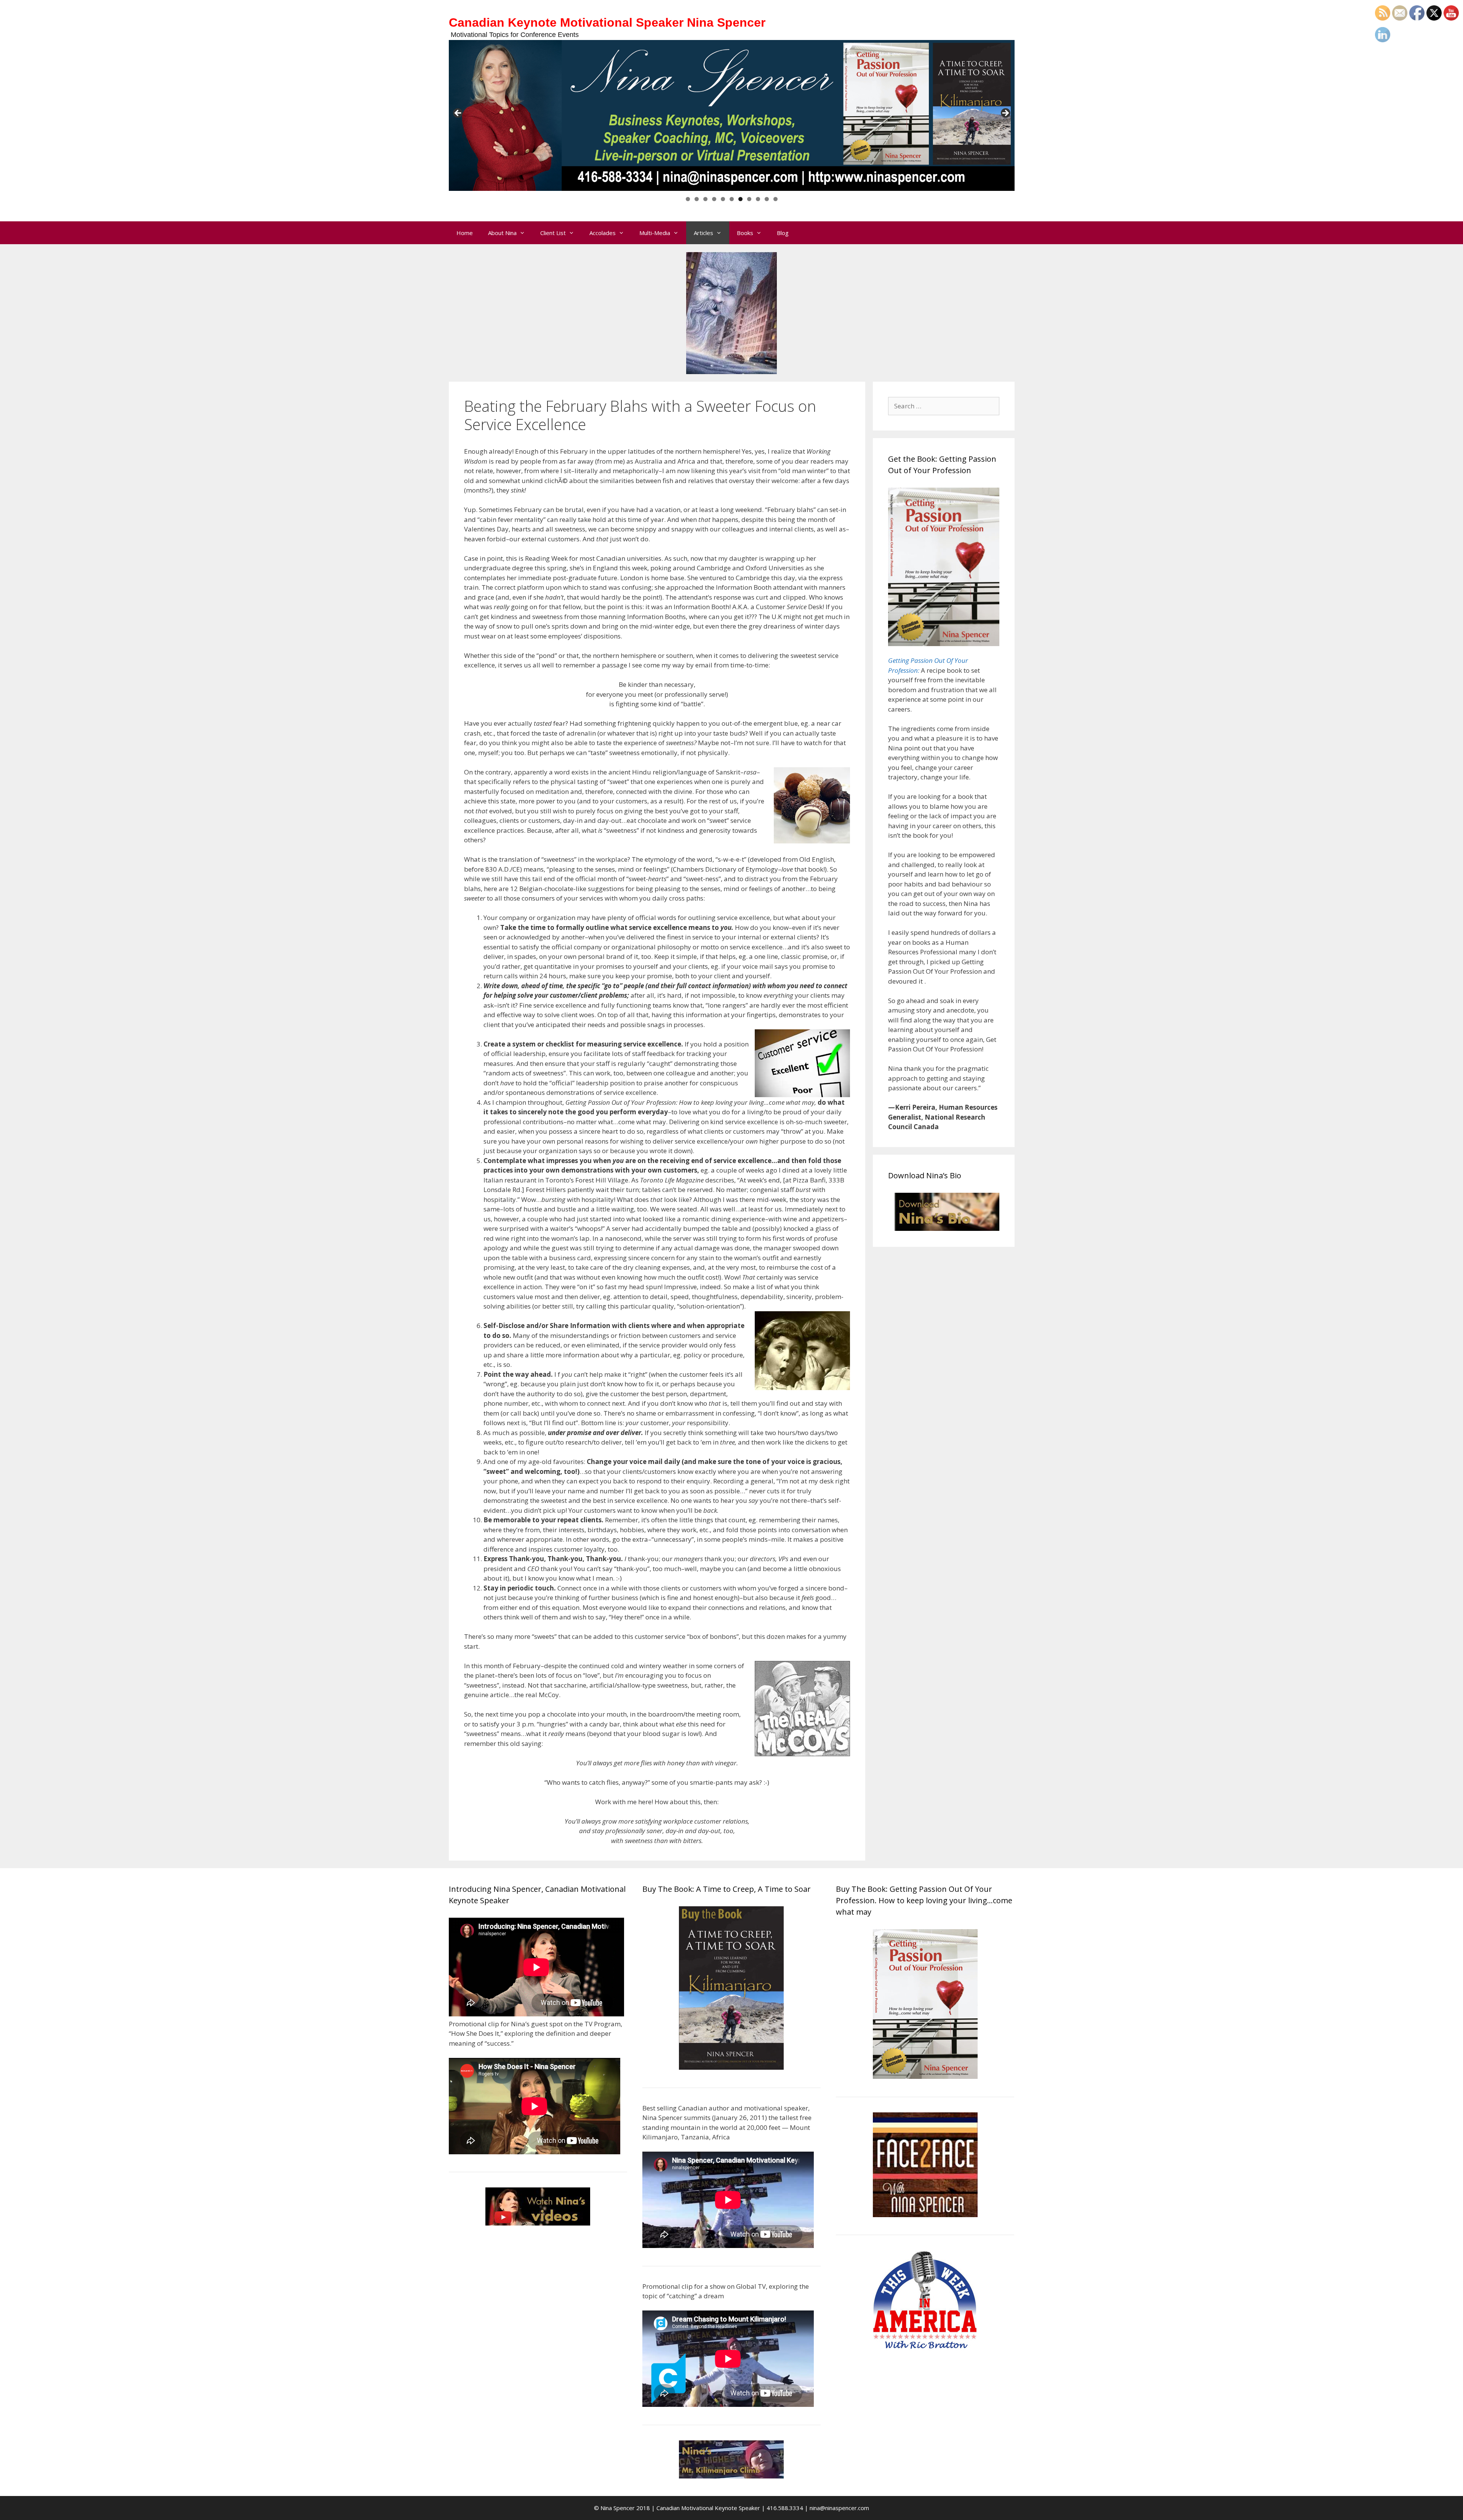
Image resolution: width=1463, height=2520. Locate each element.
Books (745, 233)
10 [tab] (767, 199)
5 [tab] (723, 199)
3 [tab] (705, 199)
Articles (703, 233)
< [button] (458, 114)
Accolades (603, 233)
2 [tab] (697, 199)
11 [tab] (776, 199)
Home (465, 233)
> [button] (1005, 114)
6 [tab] (732, 199)
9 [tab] (758, 199)
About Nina (502, 233)
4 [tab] (714, 199)
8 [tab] (749, 199)
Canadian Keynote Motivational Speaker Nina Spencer (607, 22)
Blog (783, 233)
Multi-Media (655, 233)
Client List (553, 233)
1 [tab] (688, 199)
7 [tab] (740, 199)
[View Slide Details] (732, 115)
